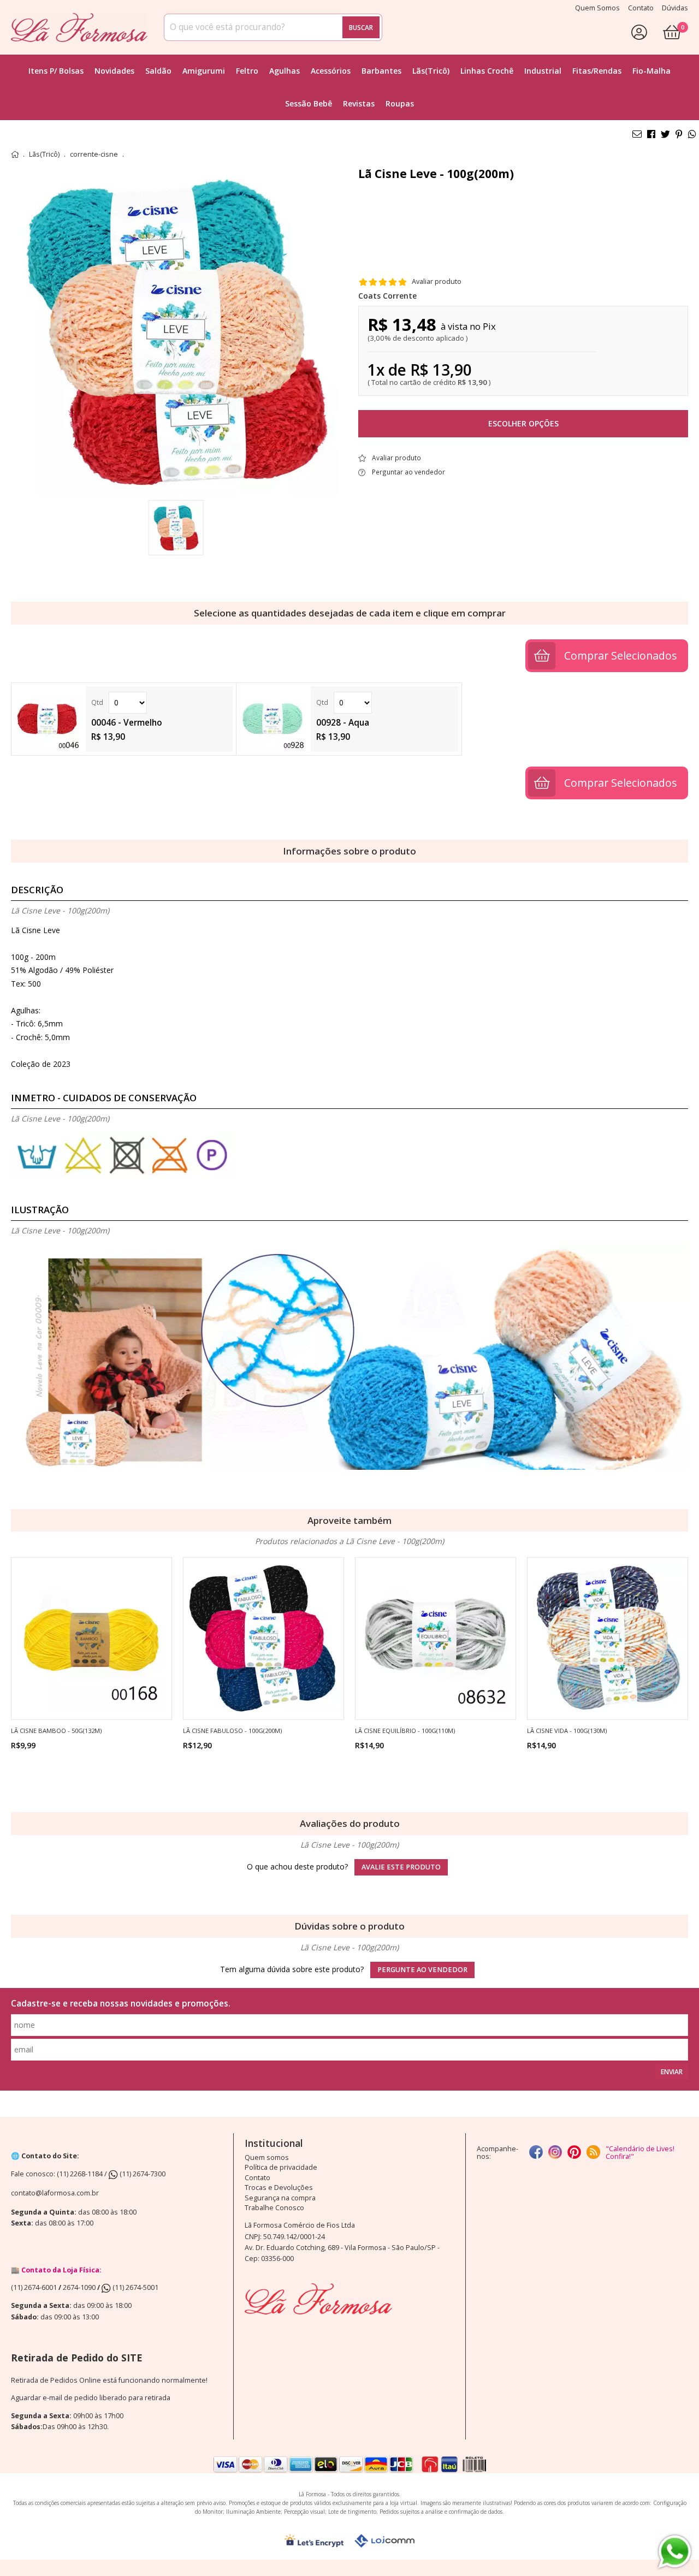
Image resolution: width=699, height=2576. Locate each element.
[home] (79, 27)
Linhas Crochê (487, 71)
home (15, 155)
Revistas (359, 103)
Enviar (672, 2072)
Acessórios (331, 71)
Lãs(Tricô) (431, 71)
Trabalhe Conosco (274, 2208)
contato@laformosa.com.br (55, 2193)
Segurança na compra (280, 2198)
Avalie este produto (401, 1867)
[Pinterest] (574, 2153)
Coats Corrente (387, 296)
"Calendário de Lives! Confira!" (640, 2153)
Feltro (247, 71)
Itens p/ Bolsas (56, 71)
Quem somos (267, 2157)
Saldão (158, 71)
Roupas (400, 103)
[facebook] (536, 2153)
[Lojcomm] (384, 2541)
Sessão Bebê (309, 103)
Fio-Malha (651, 71)
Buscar (361, 27)
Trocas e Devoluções (279, 2188)
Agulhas (285, 71)
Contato (257, 2178)
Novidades (114, 71)
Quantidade (159, 703)
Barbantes (381, 71)
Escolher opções (523, 423)
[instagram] (555, 2153)
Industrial (543, 71)
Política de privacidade (281, 2167)
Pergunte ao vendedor (422, 1970)
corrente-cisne (94, 155)
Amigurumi (204, 71)
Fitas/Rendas (597, 71)
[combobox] (273, 27)
